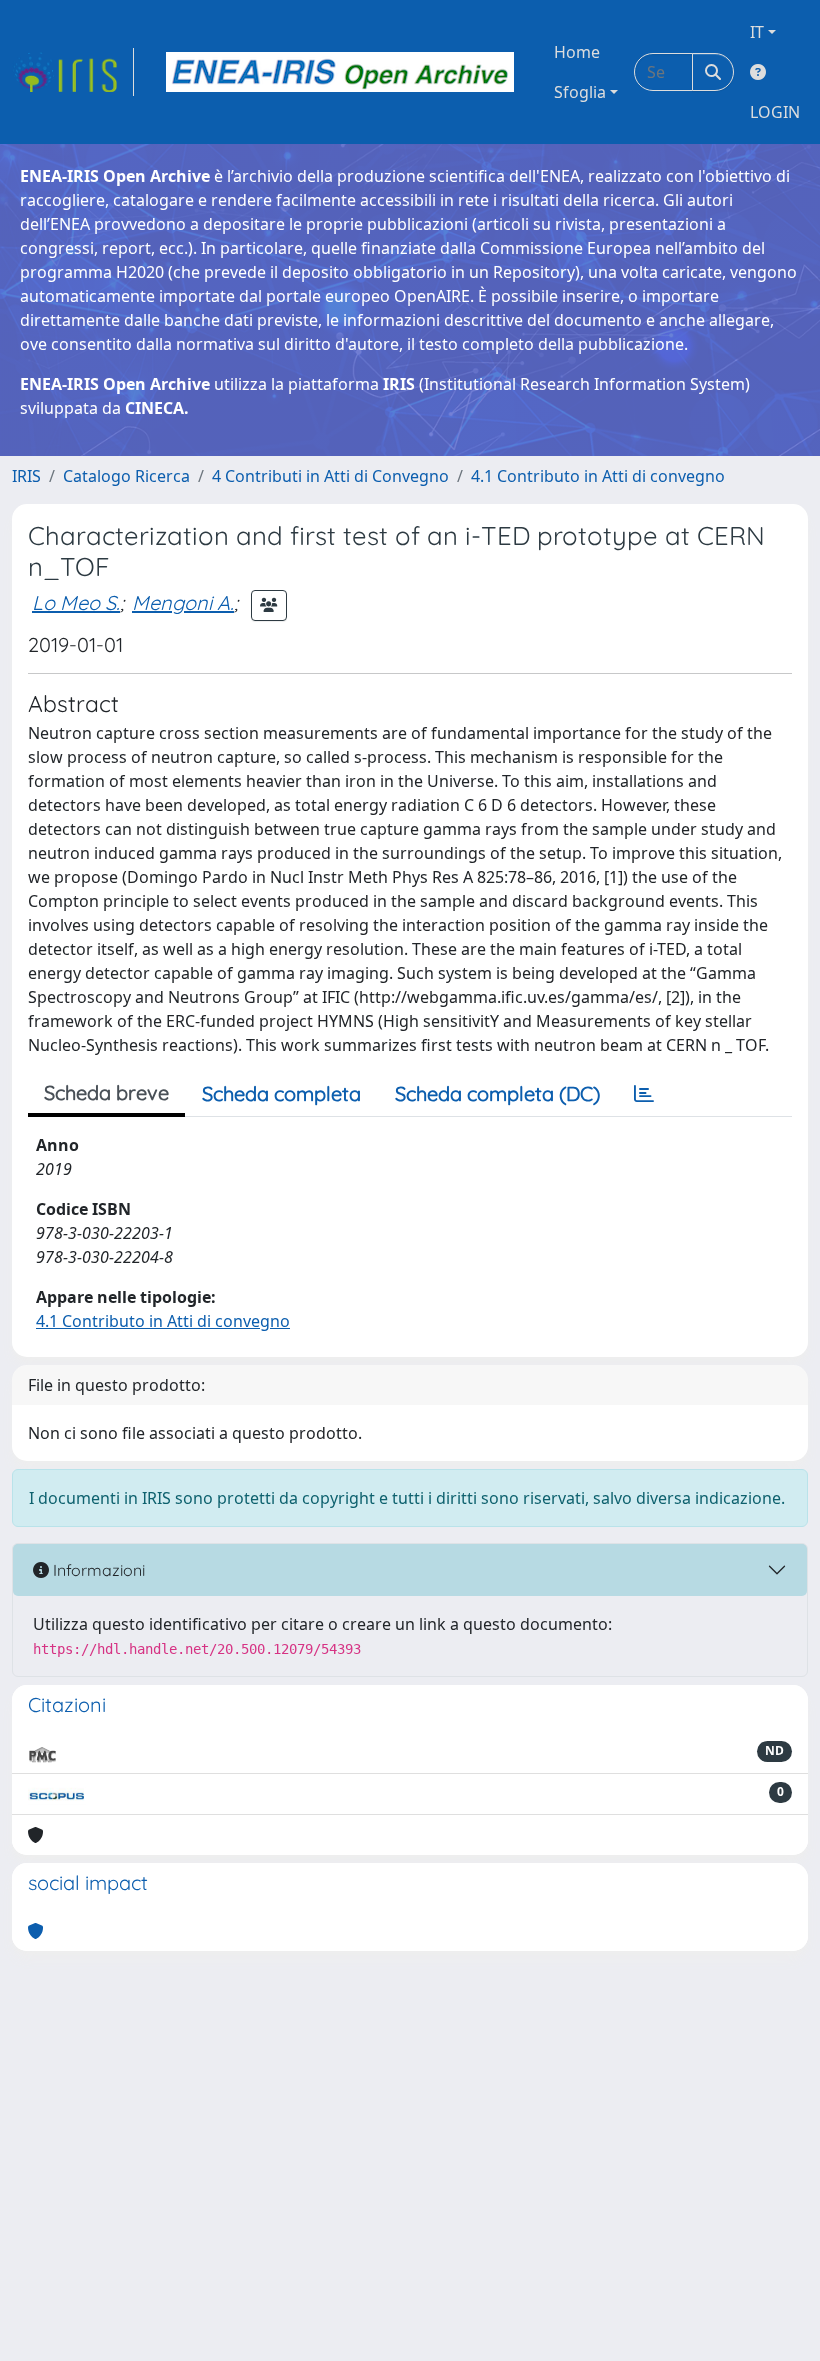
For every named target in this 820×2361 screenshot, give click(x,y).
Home (577, 52)
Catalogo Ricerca (126, 476)
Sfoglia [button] (580, 92)
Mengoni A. (183, 602)
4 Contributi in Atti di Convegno (330, 476)
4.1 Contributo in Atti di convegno (598, 476)
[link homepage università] (340, 72)
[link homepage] (73, 72)
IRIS (26, 476)
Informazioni (97, 1570)
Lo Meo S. (76, 602)
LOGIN (775, 112)
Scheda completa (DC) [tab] (497, 1093)
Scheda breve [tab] (106, 1092)
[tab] (644, 1094)
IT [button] (757, 32)
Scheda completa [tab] (281, 1093)
